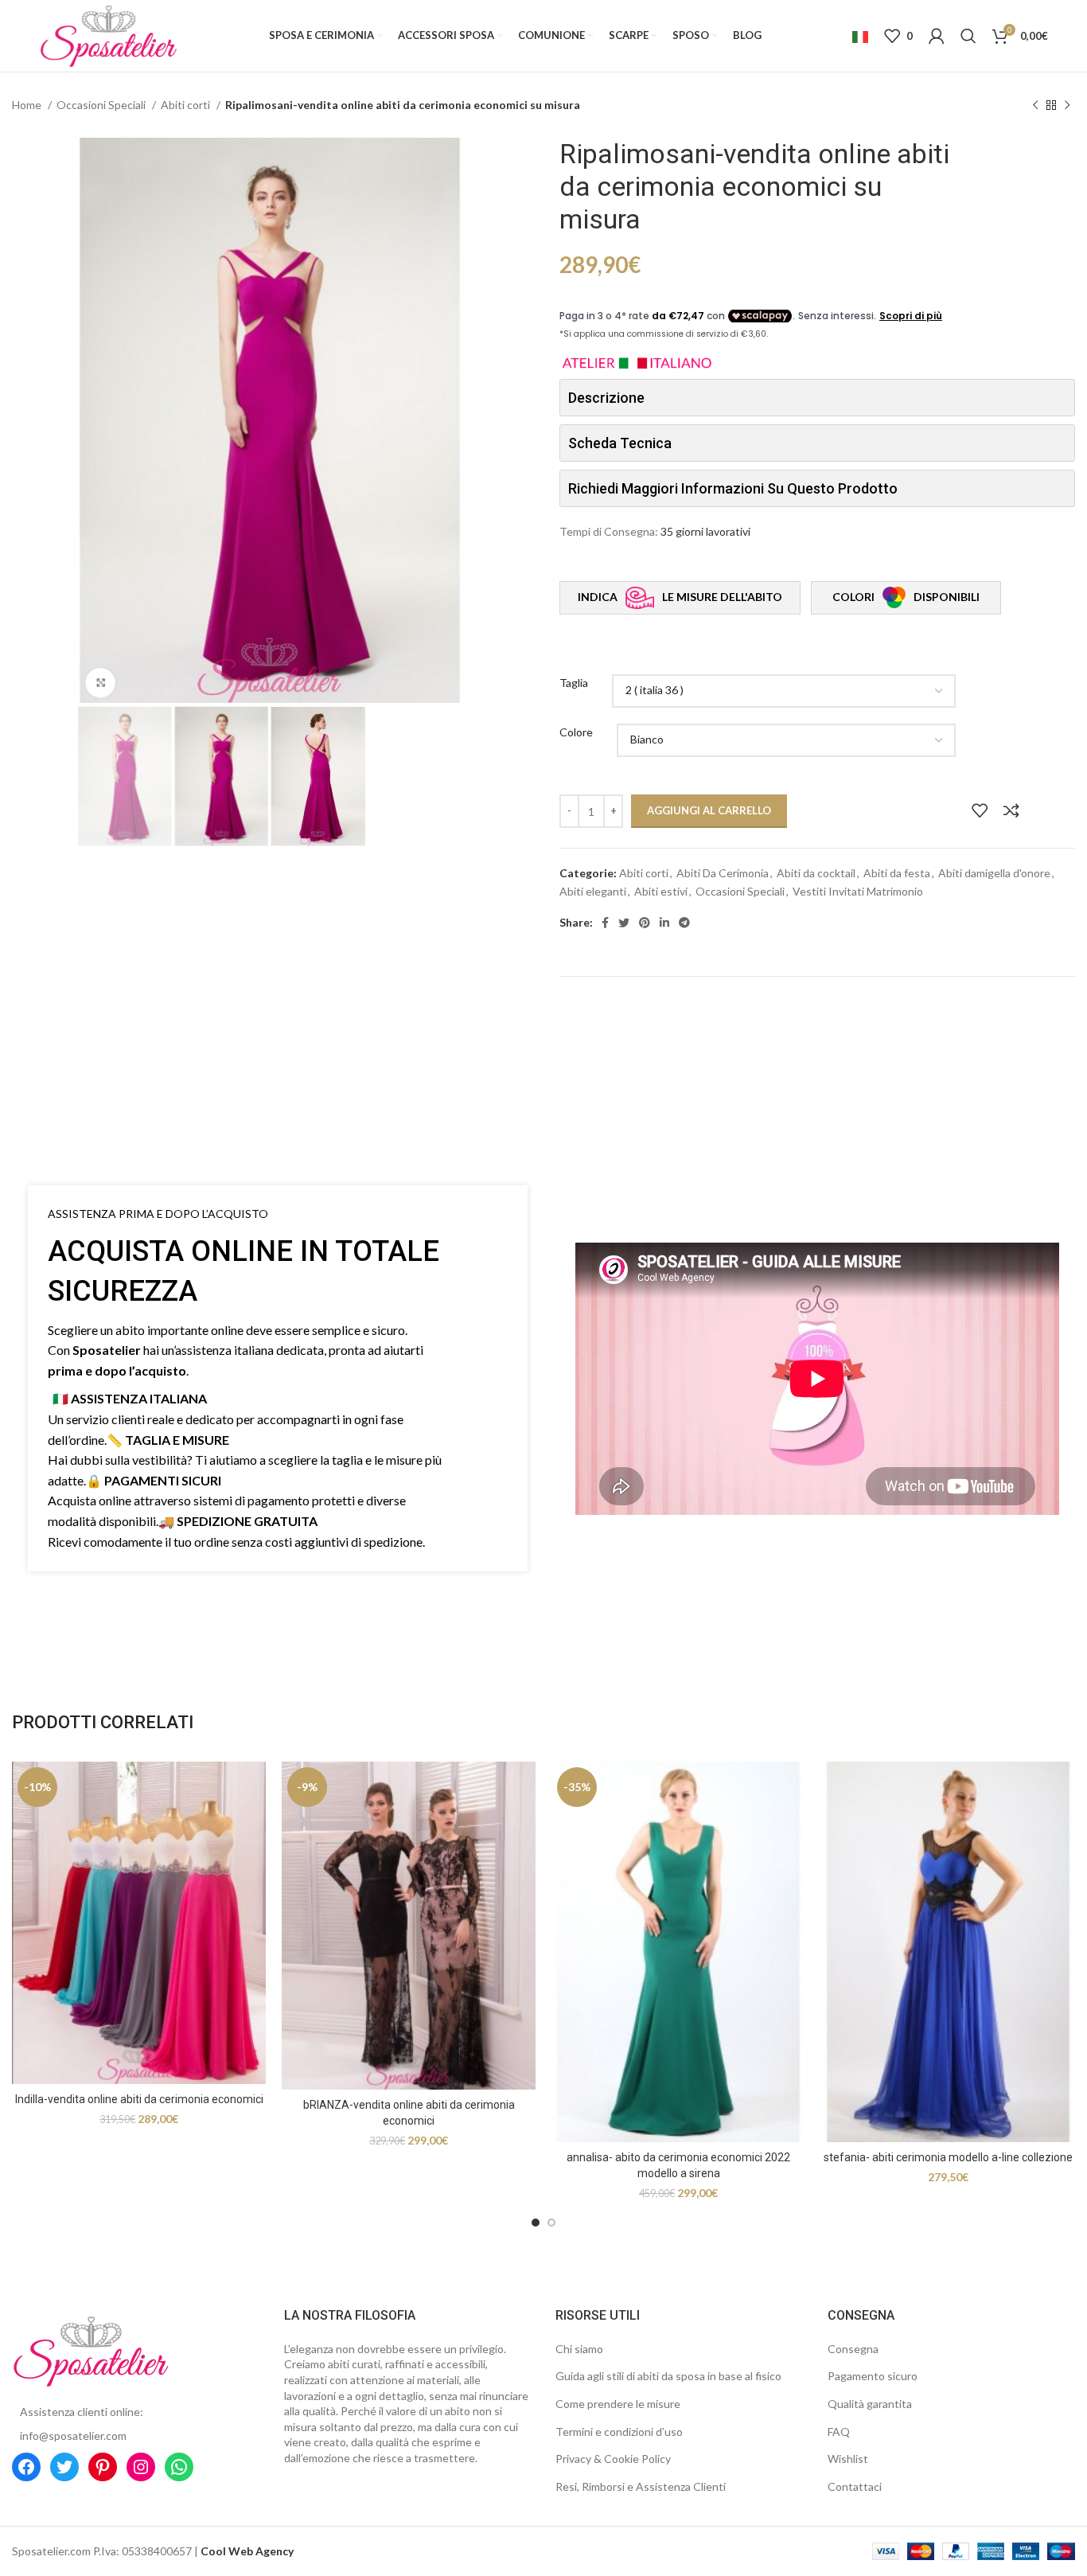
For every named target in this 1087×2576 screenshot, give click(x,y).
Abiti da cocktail (816, 873)
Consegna (853, 2349)
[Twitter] (64, 2467)
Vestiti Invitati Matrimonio (858, 891)
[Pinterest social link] (645, 923)
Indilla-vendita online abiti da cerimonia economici (139, 2099)
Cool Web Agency (247, 2551)
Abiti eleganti (593, 891)
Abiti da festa (897, 873)
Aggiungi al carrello (709, 810)
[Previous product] (1035, 106)
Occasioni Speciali (102, 105)
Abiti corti (187, 105)
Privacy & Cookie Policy (613, 2459)
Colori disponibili (906, 597)
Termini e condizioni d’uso (619, 2432)
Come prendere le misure (618, 2404)
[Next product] (1067, 106)
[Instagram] (141, 2467)
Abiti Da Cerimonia (723, 873)
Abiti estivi (661, 891)
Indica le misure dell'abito (680, 597)
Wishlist (848, 2459)
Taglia (574, 683)
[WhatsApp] (179, 2467)
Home (28, 105)
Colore (576, 732)
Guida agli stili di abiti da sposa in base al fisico (668, 2376)
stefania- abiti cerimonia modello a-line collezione (948, 2157)
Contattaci (855, 2486)
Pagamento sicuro (873, 2376)
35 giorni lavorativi (705, 531)
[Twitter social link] (624, 923)
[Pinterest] (103, 2467)
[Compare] (1011, 810)
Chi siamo (579, 2349)
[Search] (968, 36)
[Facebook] (26, 2467)
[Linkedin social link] (664, 923)
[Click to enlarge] (100, 684)
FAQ (839, 2432)
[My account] (937, 36)
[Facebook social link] (605, 923)
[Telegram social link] (684, 923)
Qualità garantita (870, 2404)
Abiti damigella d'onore (994, 873)
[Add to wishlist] (980, 810)
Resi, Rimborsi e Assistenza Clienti (641, 2486)
